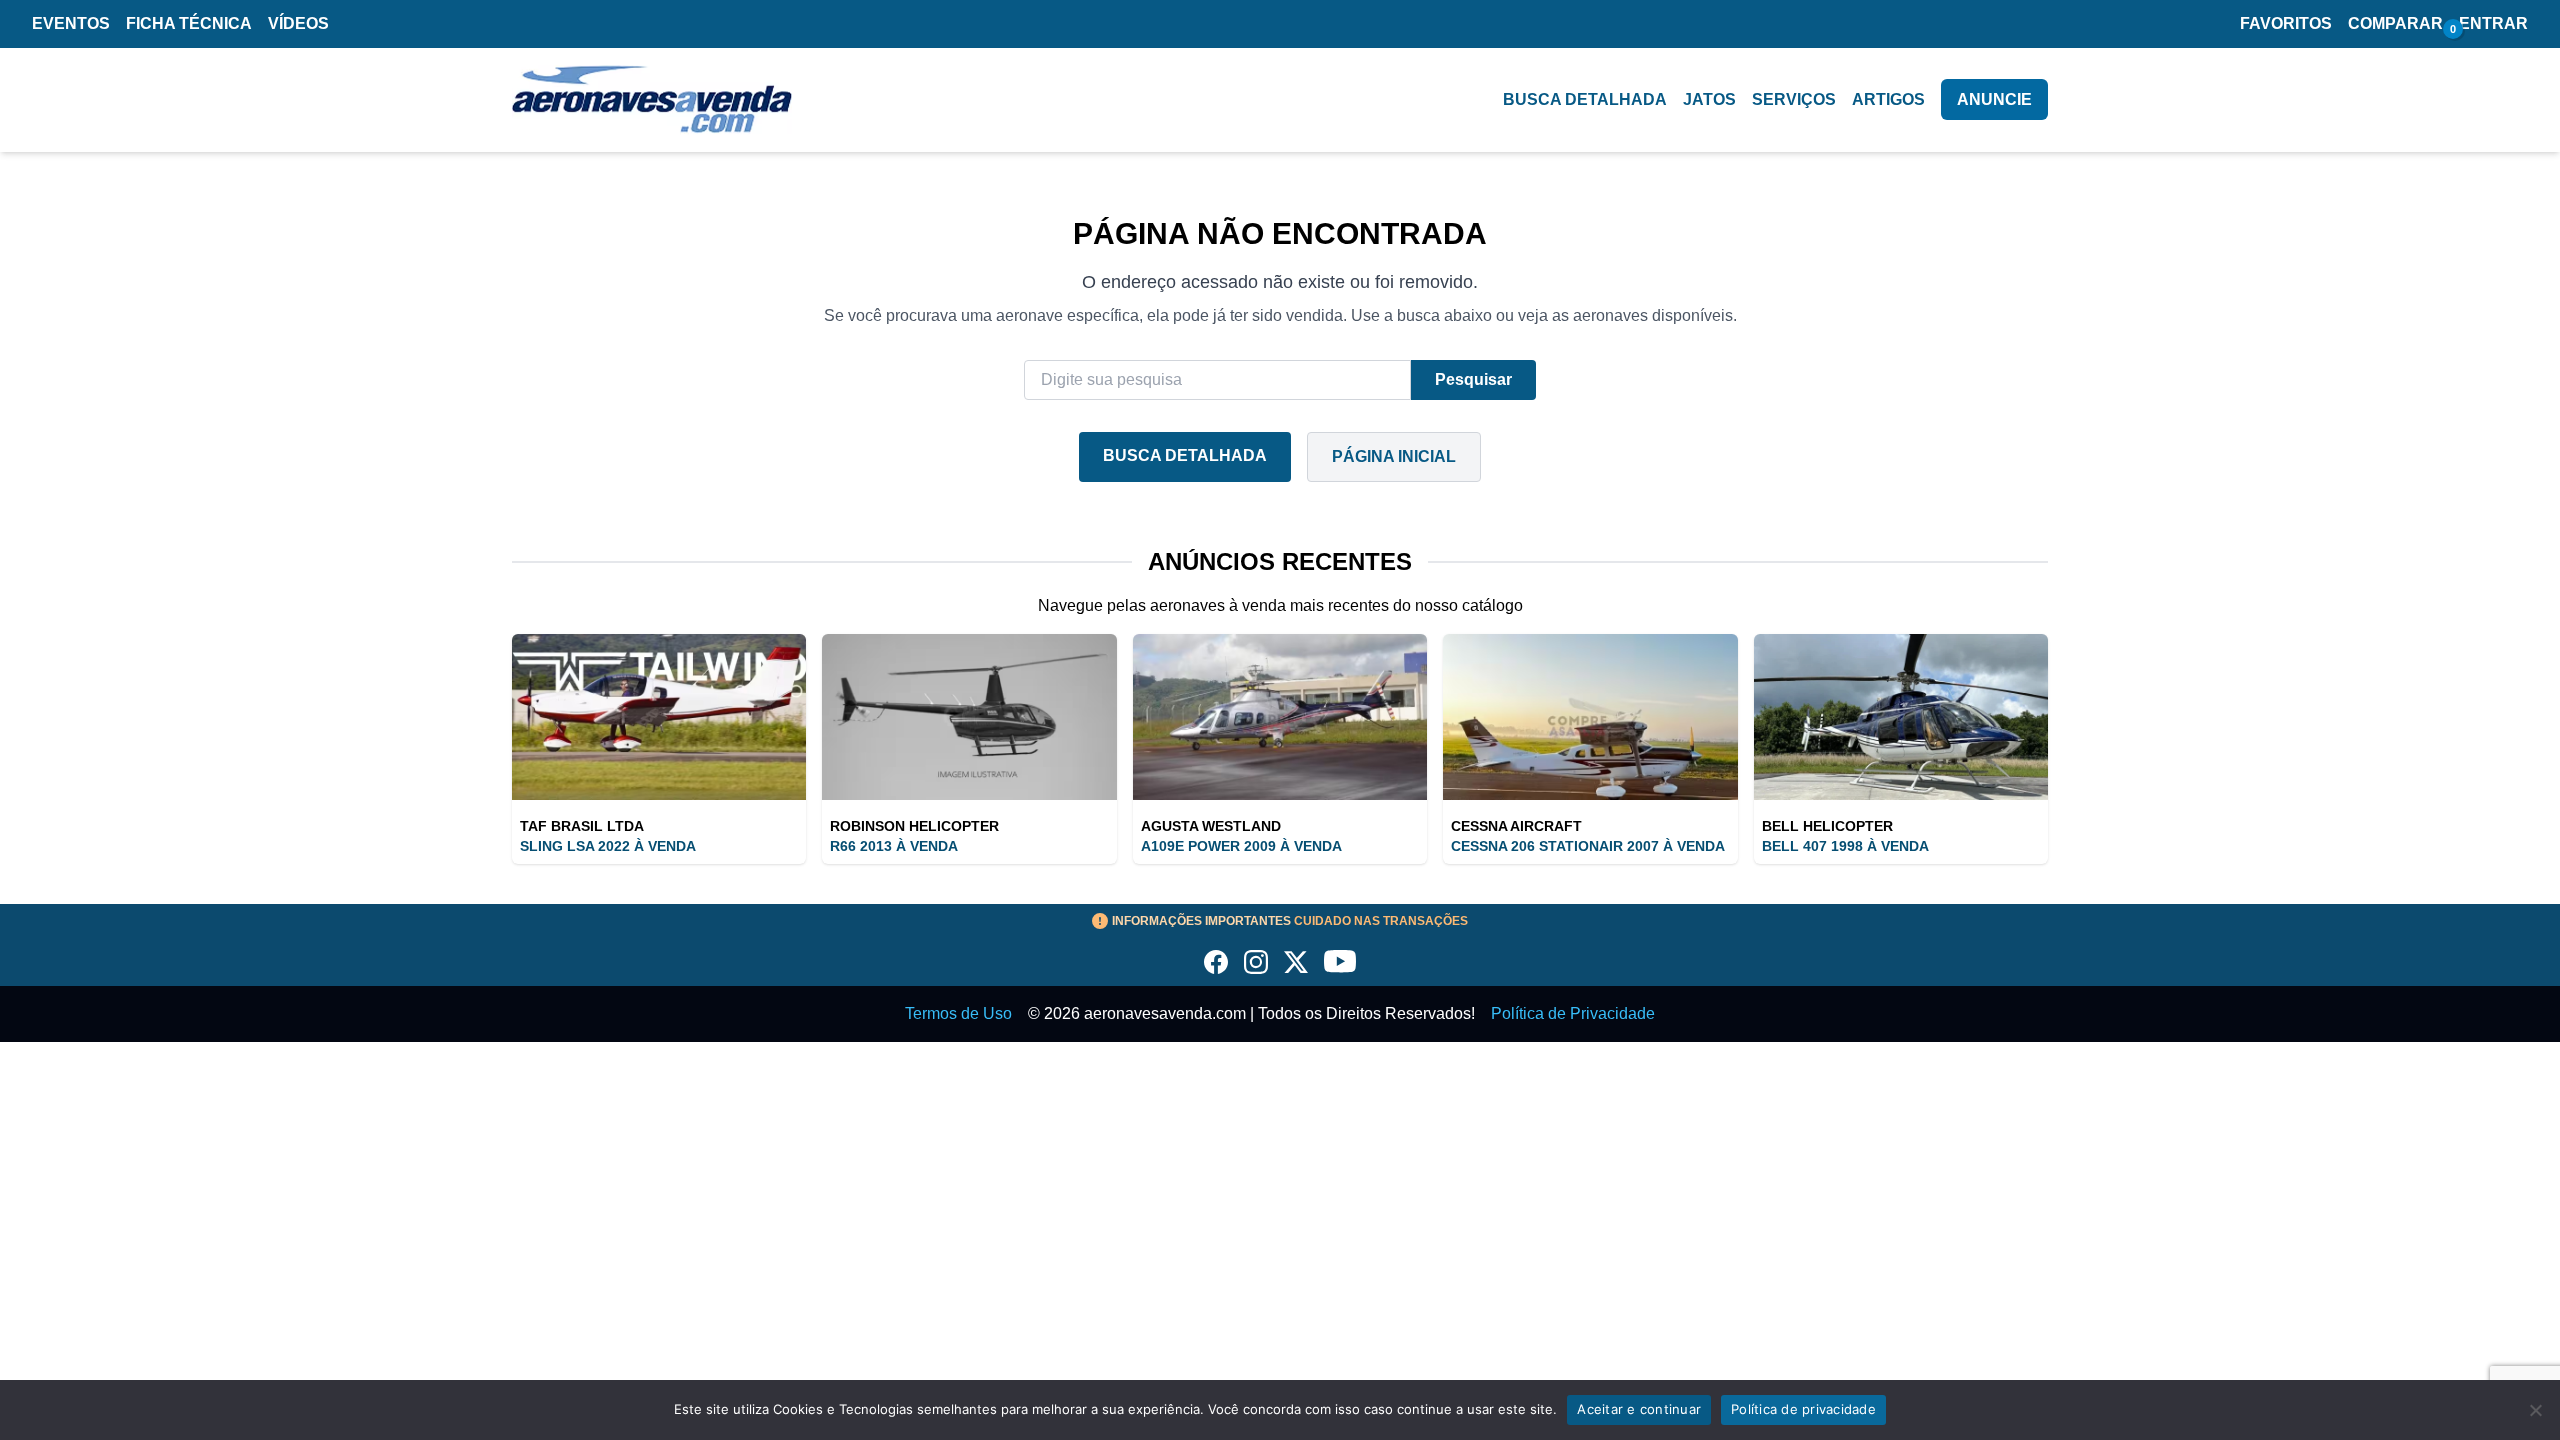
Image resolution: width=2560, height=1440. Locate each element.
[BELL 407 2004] (1901, 717)
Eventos (71, 23)
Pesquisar (1473, 379)
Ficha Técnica (189, 23)
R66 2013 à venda (894, 846)
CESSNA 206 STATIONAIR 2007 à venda (1588, 846)
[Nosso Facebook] (1216, 962)
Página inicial (1394, 456)
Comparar (2395, 23)
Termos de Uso (958, 1013)
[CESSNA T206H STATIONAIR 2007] (1590, 717)
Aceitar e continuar (1639, 1409)
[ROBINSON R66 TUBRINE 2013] (969, 717)
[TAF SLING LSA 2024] (659, 717)
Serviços (1794, 99)
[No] (2535, 1410)
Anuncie (1994, 99)
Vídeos (298, 23)
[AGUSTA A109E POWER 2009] (1280, 717)
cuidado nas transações (1290, 921)
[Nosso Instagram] (1256, 962)
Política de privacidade (1803, 1409)
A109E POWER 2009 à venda (1241, 846)
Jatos (1709, 99)
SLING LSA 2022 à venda (608, 846)
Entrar (2493, 23)
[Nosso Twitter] (1296, 962)
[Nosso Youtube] (1340, 962)
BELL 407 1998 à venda (1845, 846)
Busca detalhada (1585, 99)
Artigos (1888, 99)
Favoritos (2286, 23)
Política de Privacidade (1573, 1013)
